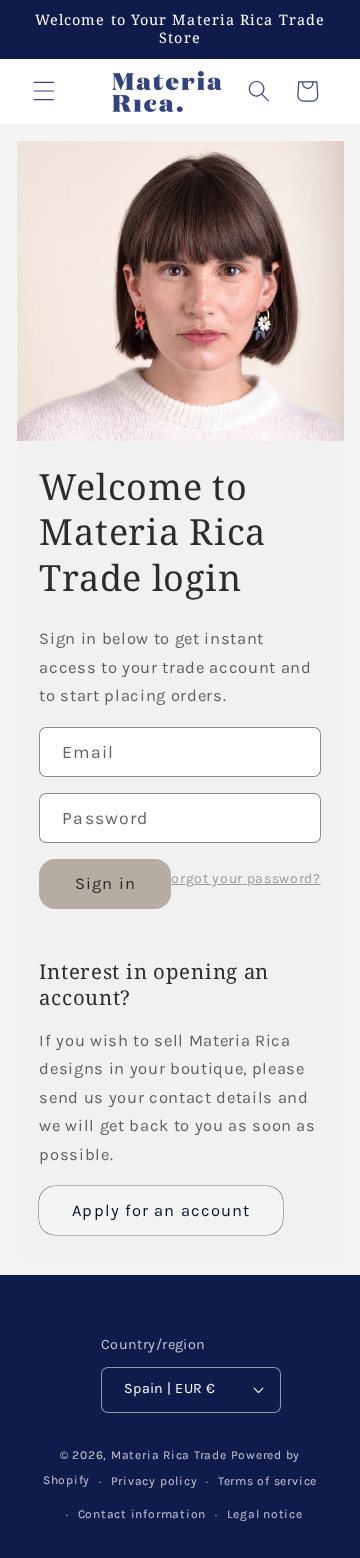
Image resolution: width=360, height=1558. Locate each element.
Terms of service (267, 1481)
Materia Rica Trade (169, 1455)
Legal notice (265, 1514)
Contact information (142, 1514)
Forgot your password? (242, 879)
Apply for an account (161, 1210)
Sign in (105, 883)
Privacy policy (154, 1481)
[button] (44, 91)
